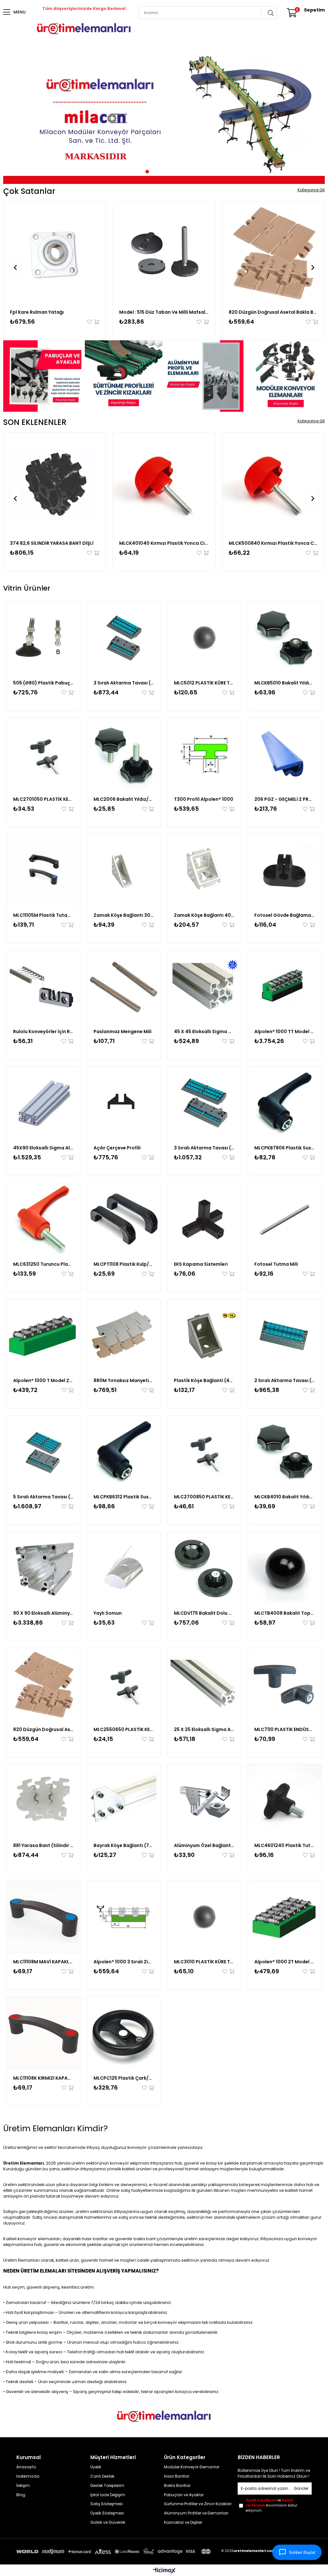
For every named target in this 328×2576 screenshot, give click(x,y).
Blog (21, 2495)
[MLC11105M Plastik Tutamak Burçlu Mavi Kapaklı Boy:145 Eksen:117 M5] (43, 871)
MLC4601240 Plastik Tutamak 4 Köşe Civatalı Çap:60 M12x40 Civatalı (285, 1845)
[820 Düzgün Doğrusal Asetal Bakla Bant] (273, 253)
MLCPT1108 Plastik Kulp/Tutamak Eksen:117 (124, 1264)
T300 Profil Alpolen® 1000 (204, 799)
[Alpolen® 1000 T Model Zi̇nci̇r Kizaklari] (43, 1336)
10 (186, 172)
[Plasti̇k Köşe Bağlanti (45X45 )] (204, 1336)
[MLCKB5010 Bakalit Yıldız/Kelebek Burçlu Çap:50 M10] (285, 638)
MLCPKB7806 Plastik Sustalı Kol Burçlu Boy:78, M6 (285, 1148)
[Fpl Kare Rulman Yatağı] (55, 253)
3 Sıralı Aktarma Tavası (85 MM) (124, 683)
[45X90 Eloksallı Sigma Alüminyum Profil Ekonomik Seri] (43, 1103)
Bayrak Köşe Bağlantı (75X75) (124, 1845)
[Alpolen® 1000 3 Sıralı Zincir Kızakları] (124, 1917)
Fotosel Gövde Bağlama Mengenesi (285, 915)
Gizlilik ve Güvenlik (108, 2522)
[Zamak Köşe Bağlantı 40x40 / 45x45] (204, 871)
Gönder (301, 2488)
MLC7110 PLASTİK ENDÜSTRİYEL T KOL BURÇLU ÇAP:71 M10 (285, 1729)
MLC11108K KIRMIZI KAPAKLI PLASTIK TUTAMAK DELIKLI (43, 2078)
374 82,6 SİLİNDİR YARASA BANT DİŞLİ (52, 543)
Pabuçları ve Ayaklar (184, 2495)
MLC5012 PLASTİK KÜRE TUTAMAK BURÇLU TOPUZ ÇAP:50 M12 (204, 683)
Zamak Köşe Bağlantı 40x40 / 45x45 (204, 915)
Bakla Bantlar (177, 2486)
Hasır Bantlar (177, 2476)
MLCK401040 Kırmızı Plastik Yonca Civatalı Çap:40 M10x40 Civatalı (164, 543)
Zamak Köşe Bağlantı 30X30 (124, 915)
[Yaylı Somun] (124, 1568)
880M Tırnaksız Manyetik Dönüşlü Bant (124, 1380)
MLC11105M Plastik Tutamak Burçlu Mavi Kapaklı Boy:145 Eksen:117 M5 (43, 915)
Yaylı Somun (108, 1613)
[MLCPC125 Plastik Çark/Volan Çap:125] (124, 2033)
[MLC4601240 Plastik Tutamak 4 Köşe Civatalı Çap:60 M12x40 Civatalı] (285, 1801)
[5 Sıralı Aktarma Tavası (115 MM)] (43, 1452)
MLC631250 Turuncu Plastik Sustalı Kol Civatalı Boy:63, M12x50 (43, 1264)
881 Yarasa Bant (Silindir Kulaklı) (43, 1845)
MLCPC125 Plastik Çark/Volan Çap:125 (124, 2078)
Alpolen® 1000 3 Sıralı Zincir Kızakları (124, 1962)
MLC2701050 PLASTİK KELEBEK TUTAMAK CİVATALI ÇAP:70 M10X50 (43, 799)
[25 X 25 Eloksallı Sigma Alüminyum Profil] (204, 1685)
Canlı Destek (102, 2476)
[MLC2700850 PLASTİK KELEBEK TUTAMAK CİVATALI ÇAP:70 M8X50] (204, 1452)
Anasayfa (26, 2467)
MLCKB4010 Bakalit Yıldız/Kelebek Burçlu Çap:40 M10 (285, 1497)
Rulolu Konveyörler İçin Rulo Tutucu (43, 1031)
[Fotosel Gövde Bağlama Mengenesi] (285, 871)
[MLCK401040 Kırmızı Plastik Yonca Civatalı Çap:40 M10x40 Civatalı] (164, 484)
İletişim (23, 2486)
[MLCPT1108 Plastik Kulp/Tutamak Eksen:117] (124, 1219)
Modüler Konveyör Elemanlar (192, 2467)
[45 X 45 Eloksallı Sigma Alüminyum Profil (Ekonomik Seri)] (204, 987)
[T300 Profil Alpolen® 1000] (204, 754)
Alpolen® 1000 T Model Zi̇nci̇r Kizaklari (43, 1380)
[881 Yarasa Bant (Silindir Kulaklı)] (43, 1801)
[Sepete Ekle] (96, 322)
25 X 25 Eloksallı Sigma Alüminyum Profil (204, 1729)
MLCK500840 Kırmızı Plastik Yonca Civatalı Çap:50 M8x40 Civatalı (273, 543)
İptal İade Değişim (108, 2495)
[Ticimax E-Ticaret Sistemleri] (164, 2571)
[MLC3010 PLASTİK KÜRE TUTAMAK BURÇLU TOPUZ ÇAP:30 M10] (204, 1917)
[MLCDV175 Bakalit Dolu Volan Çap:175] (204, 1568)
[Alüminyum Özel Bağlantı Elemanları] (204, 1801)
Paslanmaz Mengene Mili (123, 1031)
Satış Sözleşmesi (107, 2504)
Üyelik (96, 2467)
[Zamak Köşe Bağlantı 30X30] (124, 871)
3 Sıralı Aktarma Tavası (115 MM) (204, 1148)
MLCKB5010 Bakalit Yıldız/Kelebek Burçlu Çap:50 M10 (285, 683)
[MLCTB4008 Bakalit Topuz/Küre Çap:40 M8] (285, 1568)
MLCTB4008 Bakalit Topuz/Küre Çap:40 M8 (285, 1613)
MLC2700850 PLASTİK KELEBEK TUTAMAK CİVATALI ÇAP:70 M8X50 (204, 1497)
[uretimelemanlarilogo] (164, 2416)
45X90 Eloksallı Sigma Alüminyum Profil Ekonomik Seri (43, 1148)
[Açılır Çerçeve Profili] (124, 1103)
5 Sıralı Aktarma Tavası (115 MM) (43, 1497)
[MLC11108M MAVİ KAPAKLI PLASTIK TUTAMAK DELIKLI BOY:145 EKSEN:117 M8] (43, 1917)
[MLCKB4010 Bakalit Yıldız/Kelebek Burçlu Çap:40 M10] (285, 1452)
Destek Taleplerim (107, 2486)
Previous (13, 117)
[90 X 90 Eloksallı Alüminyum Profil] (43, 1568)
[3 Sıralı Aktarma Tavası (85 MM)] (124, 638)
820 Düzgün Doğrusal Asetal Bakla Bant (273, 312)
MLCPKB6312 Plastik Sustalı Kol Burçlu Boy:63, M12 (124, 1497)
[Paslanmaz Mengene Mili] (124, 987)
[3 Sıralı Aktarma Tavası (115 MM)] (204, 1103)
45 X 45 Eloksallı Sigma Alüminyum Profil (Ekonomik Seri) (204, 1031)
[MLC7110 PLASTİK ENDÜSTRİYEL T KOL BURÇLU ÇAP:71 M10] (285, 1685)
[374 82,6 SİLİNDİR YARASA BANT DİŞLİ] (55, 484)
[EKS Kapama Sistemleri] (204, 1219)
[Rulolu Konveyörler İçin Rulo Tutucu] (43, 987)
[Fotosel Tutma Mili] (285, 1219)
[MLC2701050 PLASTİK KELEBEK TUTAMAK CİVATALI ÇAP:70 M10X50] (43, 754)
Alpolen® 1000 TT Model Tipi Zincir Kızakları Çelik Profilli (285, 1031)
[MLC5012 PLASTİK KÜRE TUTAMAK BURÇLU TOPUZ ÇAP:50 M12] (204, 638)
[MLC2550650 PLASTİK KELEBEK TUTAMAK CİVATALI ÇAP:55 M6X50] (124, 1685)
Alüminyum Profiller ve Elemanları (196, 2513)
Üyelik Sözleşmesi (107, 2513)
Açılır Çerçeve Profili (117, 1148)
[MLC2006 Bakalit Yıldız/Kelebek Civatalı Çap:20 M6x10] (124, 754)
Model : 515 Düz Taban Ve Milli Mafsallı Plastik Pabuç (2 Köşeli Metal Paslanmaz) (164, 312)
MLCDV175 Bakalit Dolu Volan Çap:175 (204, 1613)
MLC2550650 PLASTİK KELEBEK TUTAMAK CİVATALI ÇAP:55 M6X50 (124, 1729)
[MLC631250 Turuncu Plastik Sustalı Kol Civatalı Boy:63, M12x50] (43, 1219)
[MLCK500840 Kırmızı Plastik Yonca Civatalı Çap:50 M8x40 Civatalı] (273, 484)
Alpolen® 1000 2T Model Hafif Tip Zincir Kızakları (285, 1962)
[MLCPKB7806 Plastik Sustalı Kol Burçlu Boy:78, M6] (285, 1103)
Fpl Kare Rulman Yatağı (37, 312)
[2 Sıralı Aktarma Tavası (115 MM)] (285, 1336)
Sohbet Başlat (302, 2552)
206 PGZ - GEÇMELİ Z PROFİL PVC (285, 799)
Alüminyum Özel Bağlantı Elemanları (204, 1845)
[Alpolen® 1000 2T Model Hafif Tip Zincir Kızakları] (285, 1917)
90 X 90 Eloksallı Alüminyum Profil (43, 1613)
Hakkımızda (28, 2476)
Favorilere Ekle (90, 322)
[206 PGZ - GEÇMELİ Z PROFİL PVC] (285, 754)
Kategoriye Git (311, 190)
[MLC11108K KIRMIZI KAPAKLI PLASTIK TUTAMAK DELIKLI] (43, 2033)
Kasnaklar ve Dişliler (183, 2522)
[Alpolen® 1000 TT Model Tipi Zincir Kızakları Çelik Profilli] (285, 987)
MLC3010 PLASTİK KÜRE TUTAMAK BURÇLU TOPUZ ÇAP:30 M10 (204, 1962)
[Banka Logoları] (115, 2552)
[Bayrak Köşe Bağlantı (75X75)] (124, 1801)
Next (315, 117)
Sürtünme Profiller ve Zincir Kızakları (198, 2504)
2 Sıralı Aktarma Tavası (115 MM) (285, 1380)
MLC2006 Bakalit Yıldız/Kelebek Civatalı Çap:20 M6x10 (124, 799)
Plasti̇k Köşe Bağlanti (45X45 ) (204, 1380)
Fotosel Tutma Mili (276, 1264)
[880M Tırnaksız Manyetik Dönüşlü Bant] (124, 1336)
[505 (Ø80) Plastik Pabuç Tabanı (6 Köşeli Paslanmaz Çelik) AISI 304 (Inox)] (43, 638)
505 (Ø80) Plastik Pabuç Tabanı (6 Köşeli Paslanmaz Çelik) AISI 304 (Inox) (43, 683)
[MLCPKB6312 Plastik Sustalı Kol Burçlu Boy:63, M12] (124, 1452)
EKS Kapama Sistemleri (201, 1264)
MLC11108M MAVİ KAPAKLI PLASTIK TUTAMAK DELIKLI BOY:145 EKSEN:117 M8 (43, 1962)
